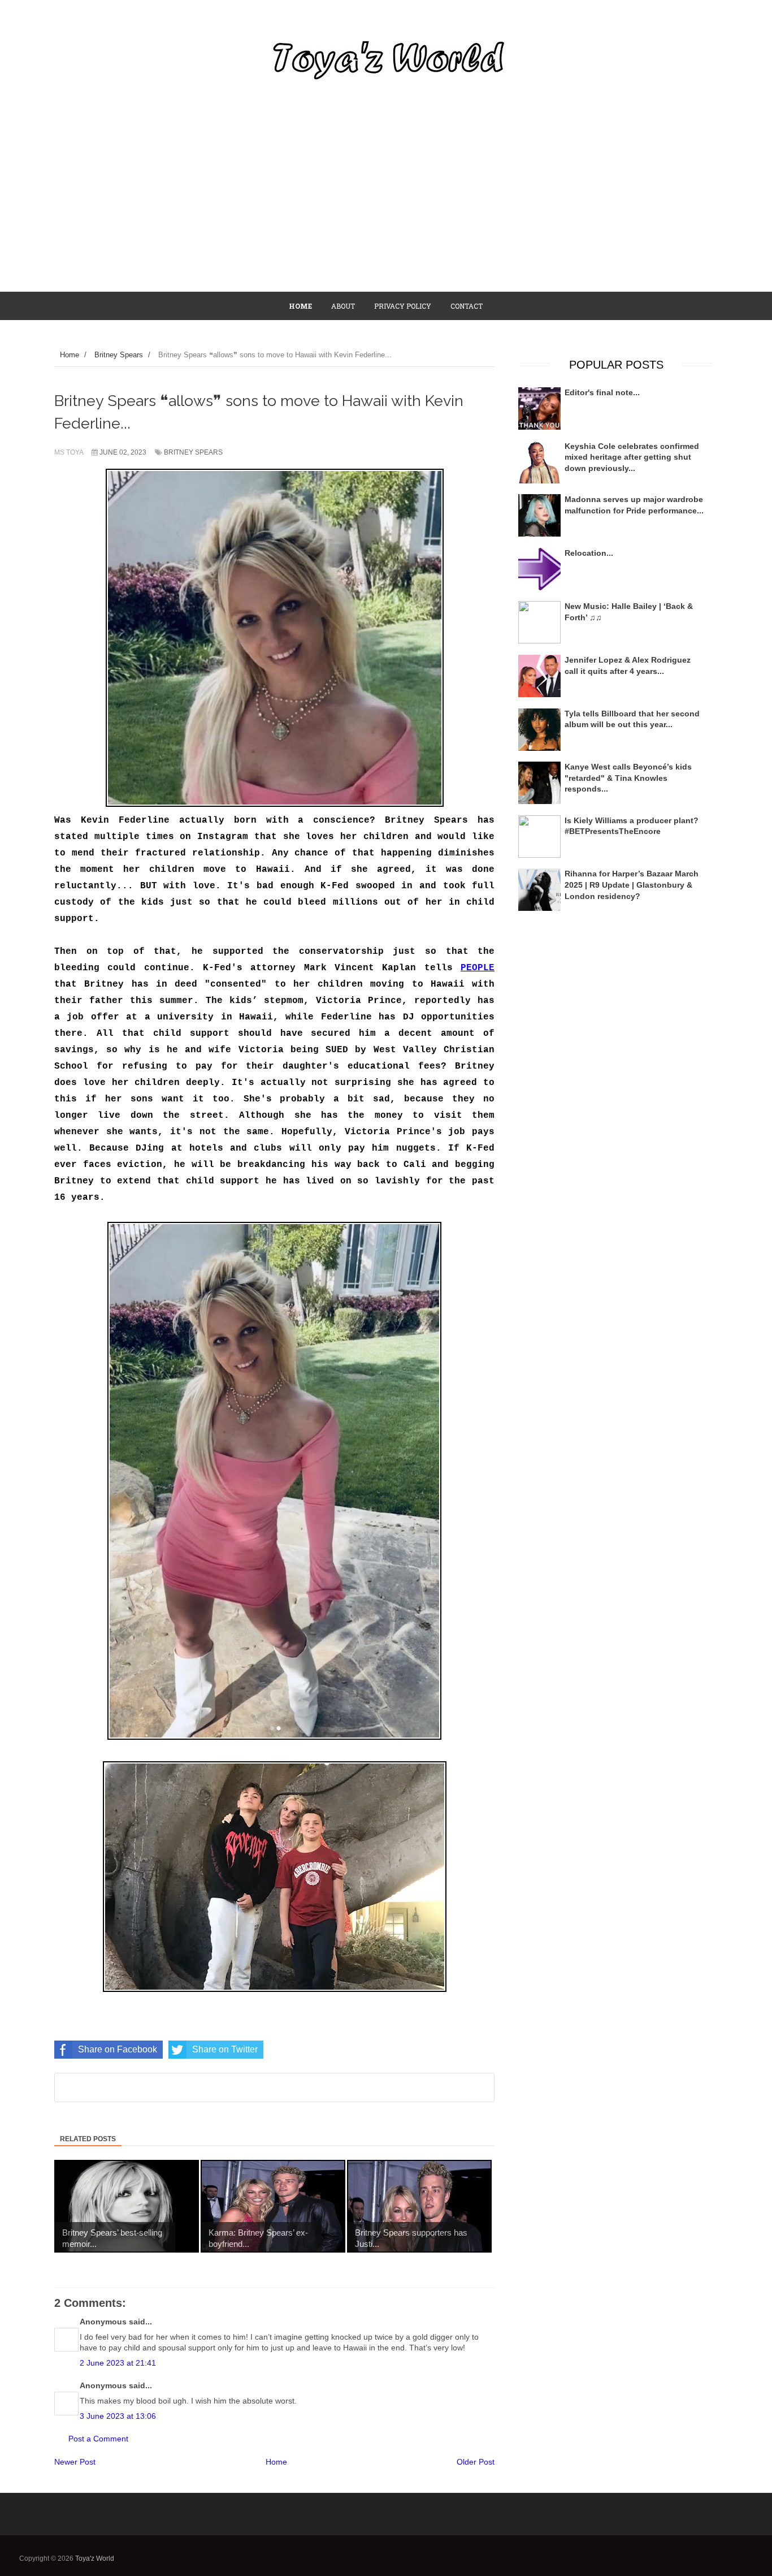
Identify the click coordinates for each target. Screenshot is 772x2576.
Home (276, 2462)
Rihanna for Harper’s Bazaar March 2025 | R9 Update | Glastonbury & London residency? (632, 885)
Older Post (476, 2462)
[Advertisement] (386, 206)
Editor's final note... (602, 392)
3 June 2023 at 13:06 (118, 2416)
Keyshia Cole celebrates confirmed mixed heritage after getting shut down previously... (632, 457)
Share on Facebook (118, 2049)
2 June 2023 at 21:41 (118, 2363)
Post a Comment (98, 2439)
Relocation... (589, 553)
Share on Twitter (225, 2049)
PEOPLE (478, 968)
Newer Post (75, 2462)
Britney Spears (193, 452)
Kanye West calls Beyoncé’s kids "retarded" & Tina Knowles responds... (628, 778)
